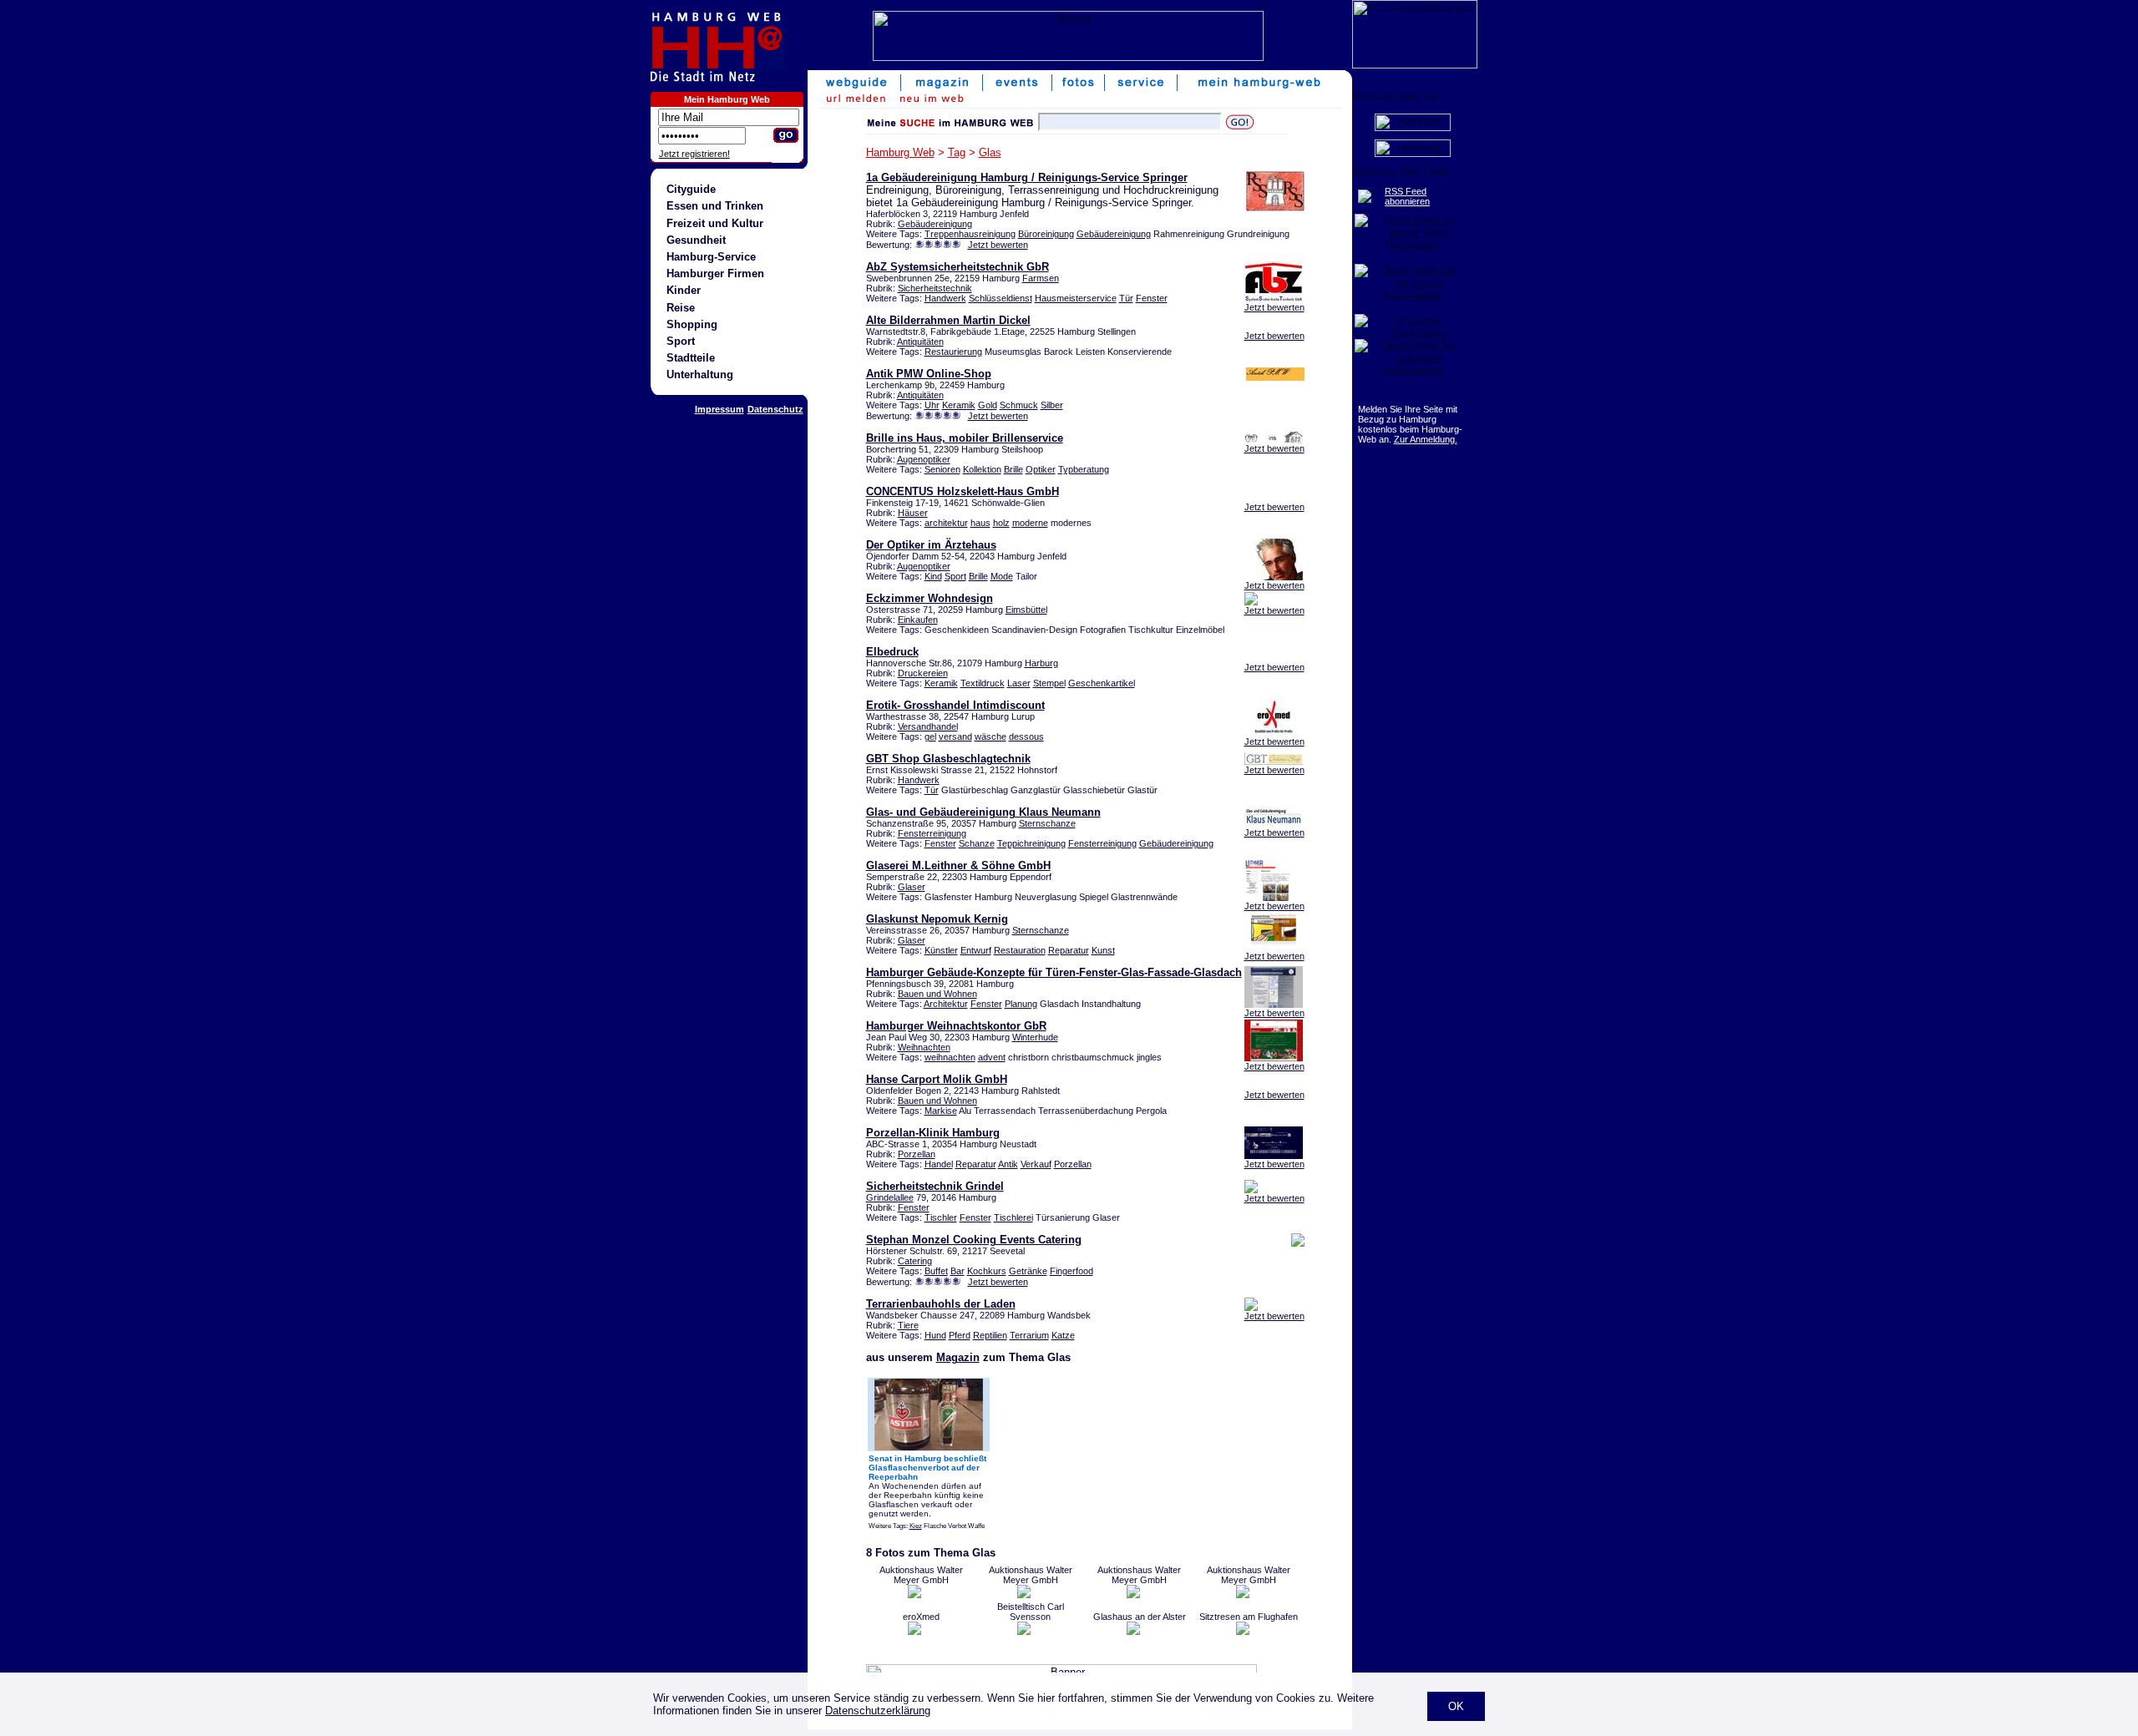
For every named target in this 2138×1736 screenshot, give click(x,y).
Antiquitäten (920, 342)
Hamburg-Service (711, 257)
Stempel (1049, 683)
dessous (1026, 736)
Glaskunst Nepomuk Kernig (937, 919)
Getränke (1028, 1271)
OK (1456, 1706)
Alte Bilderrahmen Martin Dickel (948, 320)
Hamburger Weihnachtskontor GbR (956, 1026)
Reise (681, 308)
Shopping (692, 324)
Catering (915, 1261)
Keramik (959, 405)
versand (955, 736)
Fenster (1152, 298)
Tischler (941, 1217)
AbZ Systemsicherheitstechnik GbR (958, 267)
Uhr (932, 405)
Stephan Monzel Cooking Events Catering (974, 1240)
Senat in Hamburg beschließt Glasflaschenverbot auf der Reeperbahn (927, 1468)
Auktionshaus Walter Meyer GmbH (921, 1575)
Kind (933, 576)
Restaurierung (953, 352)
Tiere (908, 1325)
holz (1001, 523)
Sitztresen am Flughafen (1249, 1617)
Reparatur (1069, 950)
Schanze (977, 843)
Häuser (913, 513)
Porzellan (917, 1154)
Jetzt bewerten (998, 245)
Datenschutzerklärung (878, 1711)
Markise (941, 1111)
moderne (1030, 523)
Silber (1052, 405)
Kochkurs (987, 1271)
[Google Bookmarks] (1413, 333)
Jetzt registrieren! (694, 154)
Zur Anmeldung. (1426, 439)
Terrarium (1029, 1335)
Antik (1008, 1164)
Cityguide (691, 189)
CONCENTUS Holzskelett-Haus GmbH (963, 491)
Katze (1063, 1335)
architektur (946, 523)
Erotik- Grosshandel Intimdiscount (955, 705)
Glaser (912, 887)
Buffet (936, 1271)
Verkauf (1036, 1164)
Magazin (958, 1357)
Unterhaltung (700, 375)
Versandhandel (928, 726)
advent (992, 1057)
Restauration (1020, 950)
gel (930, 736)
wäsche (990, 736)
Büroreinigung (1046, 234)
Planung (1021, 1004)
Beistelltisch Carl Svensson (1031, 1612)
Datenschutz (775, 409)
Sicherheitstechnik (935, 288)
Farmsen (1041, 278)
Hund (935, 1335)
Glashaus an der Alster (1140, 1617)
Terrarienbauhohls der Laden (941, 1304)
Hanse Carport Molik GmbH (937, 1079)
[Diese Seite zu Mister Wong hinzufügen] (1413, 245)
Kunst (1103, 950)
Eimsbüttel (1026, 610)
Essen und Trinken (715, 206)
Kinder (684, 290)
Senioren (942, 469)
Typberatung (1084, 469)
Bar (958, 1271)
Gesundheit (696, 240)
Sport (681, 341)
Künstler (941, 950)
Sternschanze (1047, 823)
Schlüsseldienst (1001, 298)
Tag (957, 152)
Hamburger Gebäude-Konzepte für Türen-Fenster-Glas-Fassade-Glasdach (1054, 972)
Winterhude (1035, 1037)
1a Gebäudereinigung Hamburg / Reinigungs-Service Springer (1027, 177)
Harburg (1041, 663)
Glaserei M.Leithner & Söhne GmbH (958, 865)
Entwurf (976, 950)
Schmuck (1019, 405)
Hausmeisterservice (1076, 298)
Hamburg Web (900, 152)
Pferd (960, 1335)
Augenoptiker (924, 459)
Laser (1019, 683)
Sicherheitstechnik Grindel (935, 1186)
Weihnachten (924, 1047)
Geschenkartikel (1102, 683)
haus (980, 523)
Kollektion (982, 469)
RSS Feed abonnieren (1407, 196)
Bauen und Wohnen (937, 994)
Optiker (1041, 469)
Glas (990, 152)
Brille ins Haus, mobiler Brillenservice (965, 438)
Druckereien (923, 673)
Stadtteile (691, 358)
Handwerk (945, 298)
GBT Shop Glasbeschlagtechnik (948, 759)
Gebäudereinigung (935, 224)
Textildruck (983, 683)
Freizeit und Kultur (715, 223)
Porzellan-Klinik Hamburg (933, 1133)
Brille (1013, 469)
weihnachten (950, 1057)
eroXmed (921, 1617)
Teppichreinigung (1031, 843)
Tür (1126, 298)
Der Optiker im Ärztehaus (931, 545)
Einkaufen (918, 620)
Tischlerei (1013, 1217)
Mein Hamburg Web (727, 99)
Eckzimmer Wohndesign (930, 598)
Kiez (916, 1526)
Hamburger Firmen (715, 273)
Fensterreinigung (932, 833)
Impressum (719, 409)
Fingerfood (1072, 1271)
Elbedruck (892, 652)
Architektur (946, 1004)
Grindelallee (890, 1197)
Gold (988, 405)
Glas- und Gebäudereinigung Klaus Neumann (983, 812)
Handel (939, 1164)
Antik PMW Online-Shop (929, 374)
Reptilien (990, 1335)
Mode (1002, 576)
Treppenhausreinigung (970, 234)
